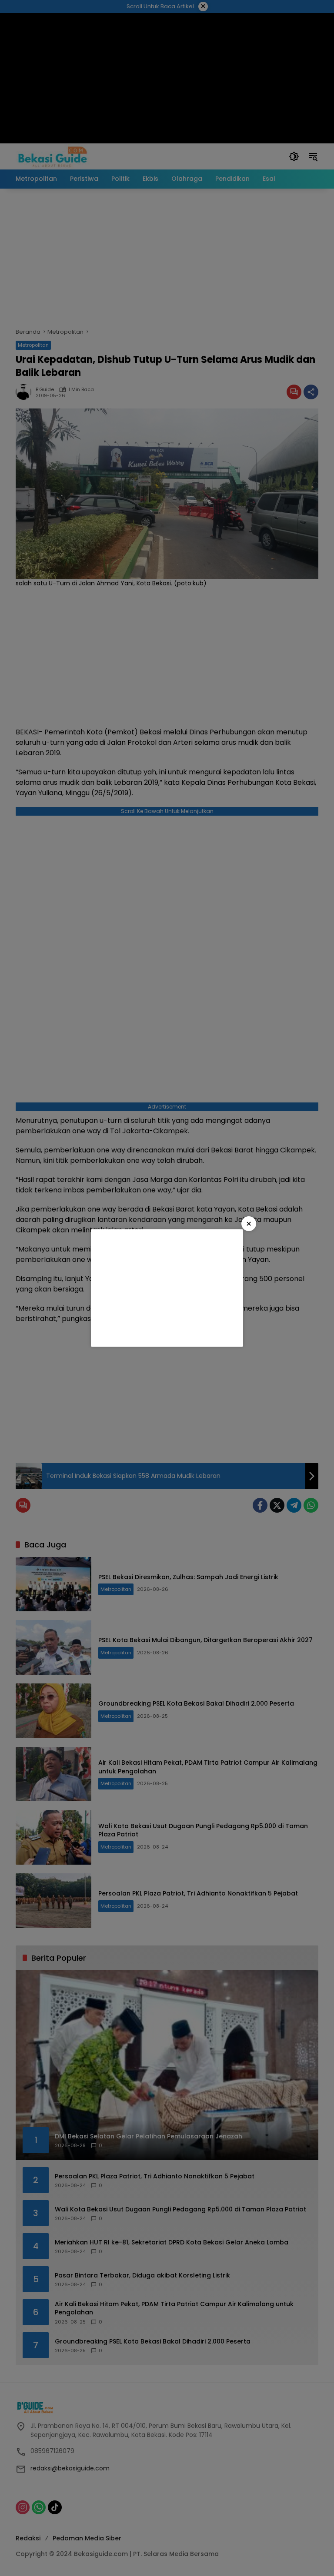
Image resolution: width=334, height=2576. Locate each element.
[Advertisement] (167, 1288)
